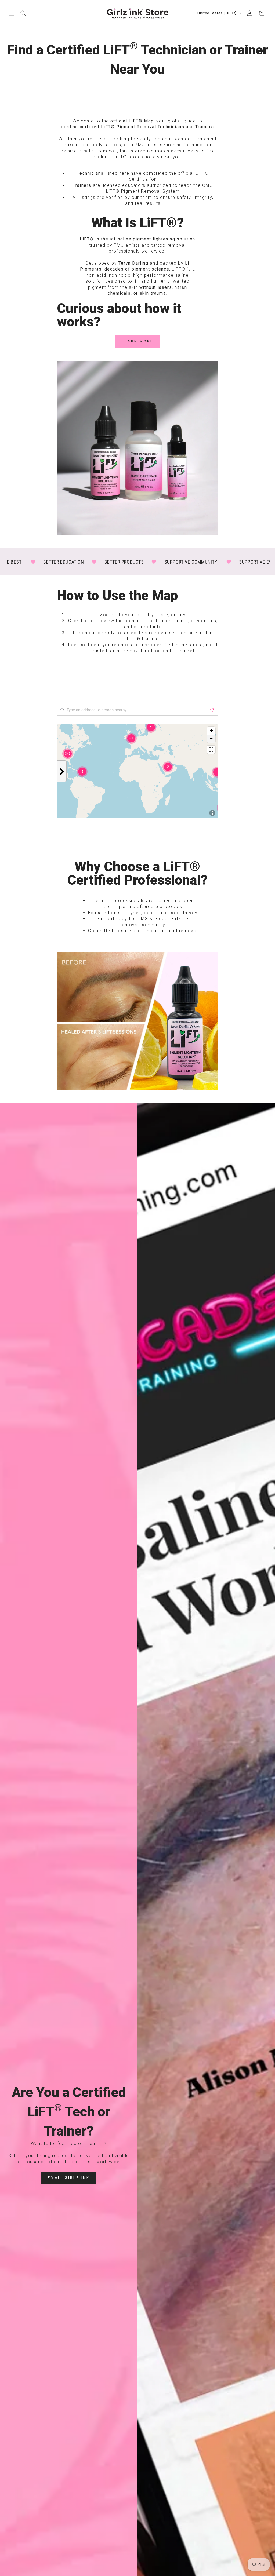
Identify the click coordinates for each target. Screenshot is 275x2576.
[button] (11, 13)
